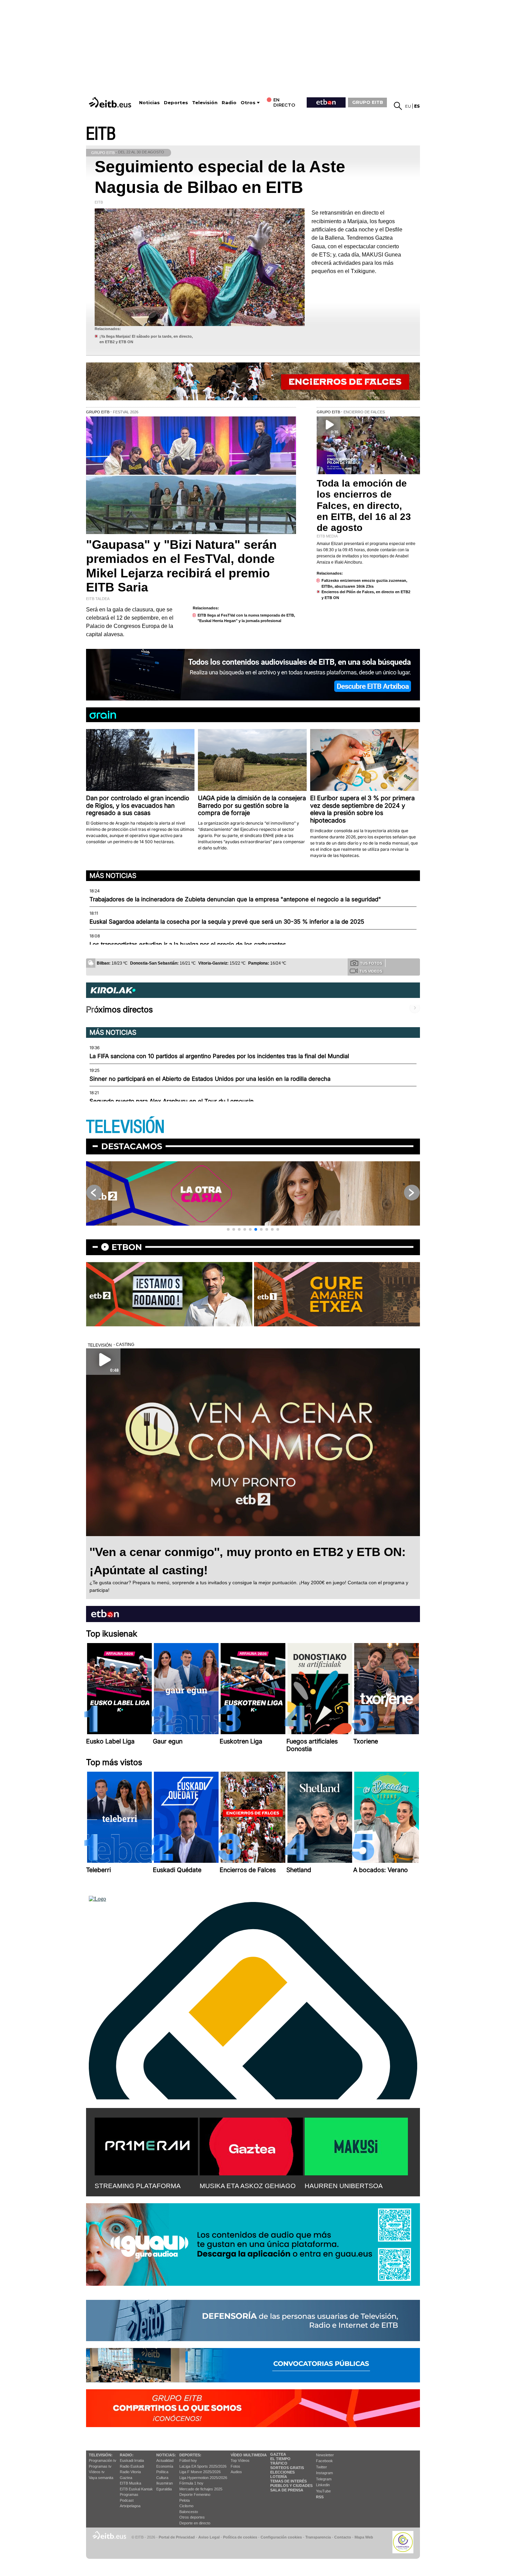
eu (408, 106)
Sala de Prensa (287, 2490)
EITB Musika (130, 2483)
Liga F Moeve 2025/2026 (200, 2472)
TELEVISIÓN (125, 1127)
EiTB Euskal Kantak (136, 2489)
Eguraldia (164, 2489)
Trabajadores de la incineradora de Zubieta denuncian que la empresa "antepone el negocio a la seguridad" (235, 899)
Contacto (343, 2537)
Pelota (185, 2500)
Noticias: (166, 2455)
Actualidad (165, 2460)
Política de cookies (240, 2537)
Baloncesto (189, 2512)
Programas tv (100, 2466)
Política (162, 2472)
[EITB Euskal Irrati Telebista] (111, 102)
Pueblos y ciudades (291, 2486)
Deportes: (190, 2455)
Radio (229, 103)
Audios (236, 2472)
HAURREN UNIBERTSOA (344, 2186)
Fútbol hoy (188, 2460)
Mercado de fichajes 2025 (201, 2489)
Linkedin (323, 2485)
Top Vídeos (240, 2460)
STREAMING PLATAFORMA (138, 2186)
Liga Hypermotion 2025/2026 (203, 2478)
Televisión (205, 103)
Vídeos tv (97, 2472)
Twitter (321, 2467)
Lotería (279, 2477)
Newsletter (325, 2455)
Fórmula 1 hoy (191, 2483)
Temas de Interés (288, 2481)
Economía (165, 2466)
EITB (101, 134)
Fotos (235, 2466)
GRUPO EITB (368, 102)
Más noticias (113, 876)
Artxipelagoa (130, 2506)
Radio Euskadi (132, 2466)
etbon (127, 1247)
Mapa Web (364, 2537)
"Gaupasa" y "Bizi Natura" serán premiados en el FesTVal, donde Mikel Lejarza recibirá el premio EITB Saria (181, 566)
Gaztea (126, 2478)
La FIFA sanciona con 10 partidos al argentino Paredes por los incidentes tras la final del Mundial (219, 1056)
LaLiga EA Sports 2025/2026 (203, 2466)
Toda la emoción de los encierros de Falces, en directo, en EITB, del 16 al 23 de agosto (364, 506)
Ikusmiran (165, 2483)
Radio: (127, 2455)
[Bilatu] (398, 106)
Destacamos (132, 1146)
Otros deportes (192, 2517)
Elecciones (282, 2472)
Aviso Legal (209, 2537)
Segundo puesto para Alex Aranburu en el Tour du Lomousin (172, 1101)
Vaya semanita (101, 2478)
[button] (228, 1229)
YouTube (323, 2491)
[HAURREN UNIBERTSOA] (356, 2145)
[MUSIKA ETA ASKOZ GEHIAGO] (251, 2145)
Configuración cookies (281, 2537)
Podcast (127, 2500)
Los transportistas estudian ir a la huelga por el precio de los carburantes (188, 944)
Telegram (324, 2479)
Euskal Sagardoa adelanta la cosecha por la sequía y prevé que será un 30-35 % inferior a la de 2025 (227, 922)
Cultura (162, 2478)
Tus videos (371, 971)
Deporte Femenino (195, 2495)
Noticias (149, 103)
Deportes (176, 103)
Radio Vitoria (130, 2472)
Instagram (324, 2473)
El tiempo (280, 2459)
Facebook (324, 2461)
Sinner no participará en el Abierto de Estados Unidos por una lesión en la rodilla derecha (210, 1079)
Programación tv (103, 2460)
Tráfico (279, 2463)
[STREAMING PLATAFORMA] (146, 2145)
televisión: (101, 2455)
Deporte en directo (195, 2523)
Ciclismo (186, 2506)
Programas (129, 2495)
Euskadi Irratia (132, 2460)
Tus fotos (371, 963)
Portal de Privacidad (177, 2537)
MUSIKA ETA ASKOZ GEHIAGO (248, 2186)
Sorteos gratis (287, 2468)
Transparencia (318, 2537)
